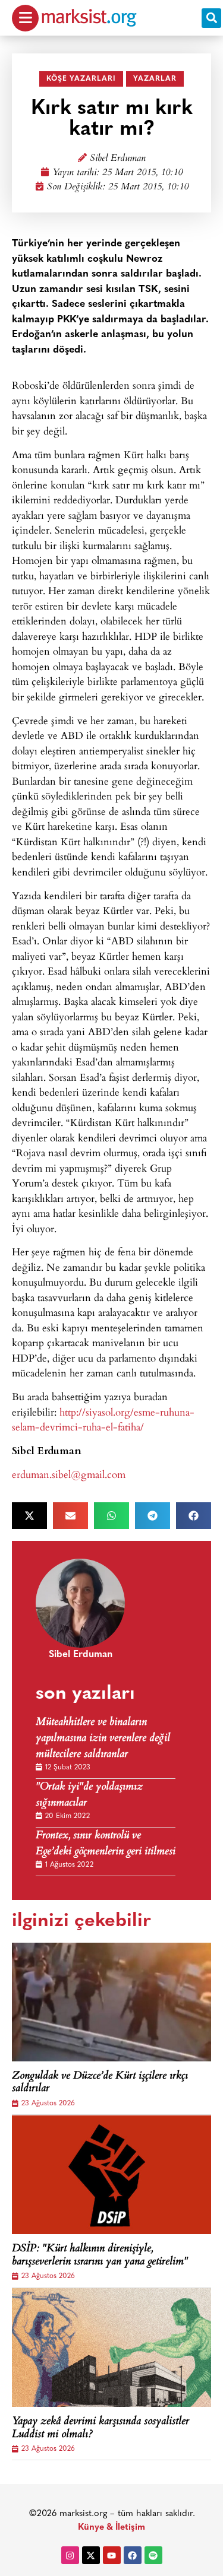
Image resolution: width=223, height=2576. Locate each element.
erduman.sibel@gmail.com (69, 1474)
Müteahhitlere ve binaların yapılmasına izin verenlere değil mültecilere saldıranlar (103, 1739)
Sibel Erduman (118, 159)
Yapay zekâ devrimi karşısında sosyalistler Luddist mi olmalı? (100, 2429)
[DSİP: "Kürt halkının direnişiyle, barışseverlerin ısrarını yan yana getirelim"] (111, 2175)
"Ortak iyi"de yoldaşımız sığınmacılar (89, 1795)
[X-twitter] (91, 2555)
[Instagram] (70, 2555)
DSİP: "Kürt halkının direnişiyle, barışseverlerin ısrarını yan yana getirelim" (100, 2256)
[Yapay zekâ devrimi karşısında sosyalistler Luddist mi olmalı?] (111, 2347)
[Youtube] (112, 2555)
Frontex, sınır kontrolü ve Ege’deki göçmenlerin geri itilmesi (106, 1844)
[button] (211, 18)
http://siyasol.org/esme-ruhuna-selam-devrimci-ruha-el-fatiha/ (103, 1419)
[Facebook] (133, 2555)
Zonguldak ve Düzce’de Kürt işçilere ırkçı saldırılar (100, 2083)
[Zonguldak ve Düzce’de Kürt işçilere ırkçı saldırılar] (111, 2002)
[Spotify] (153, 2555)
